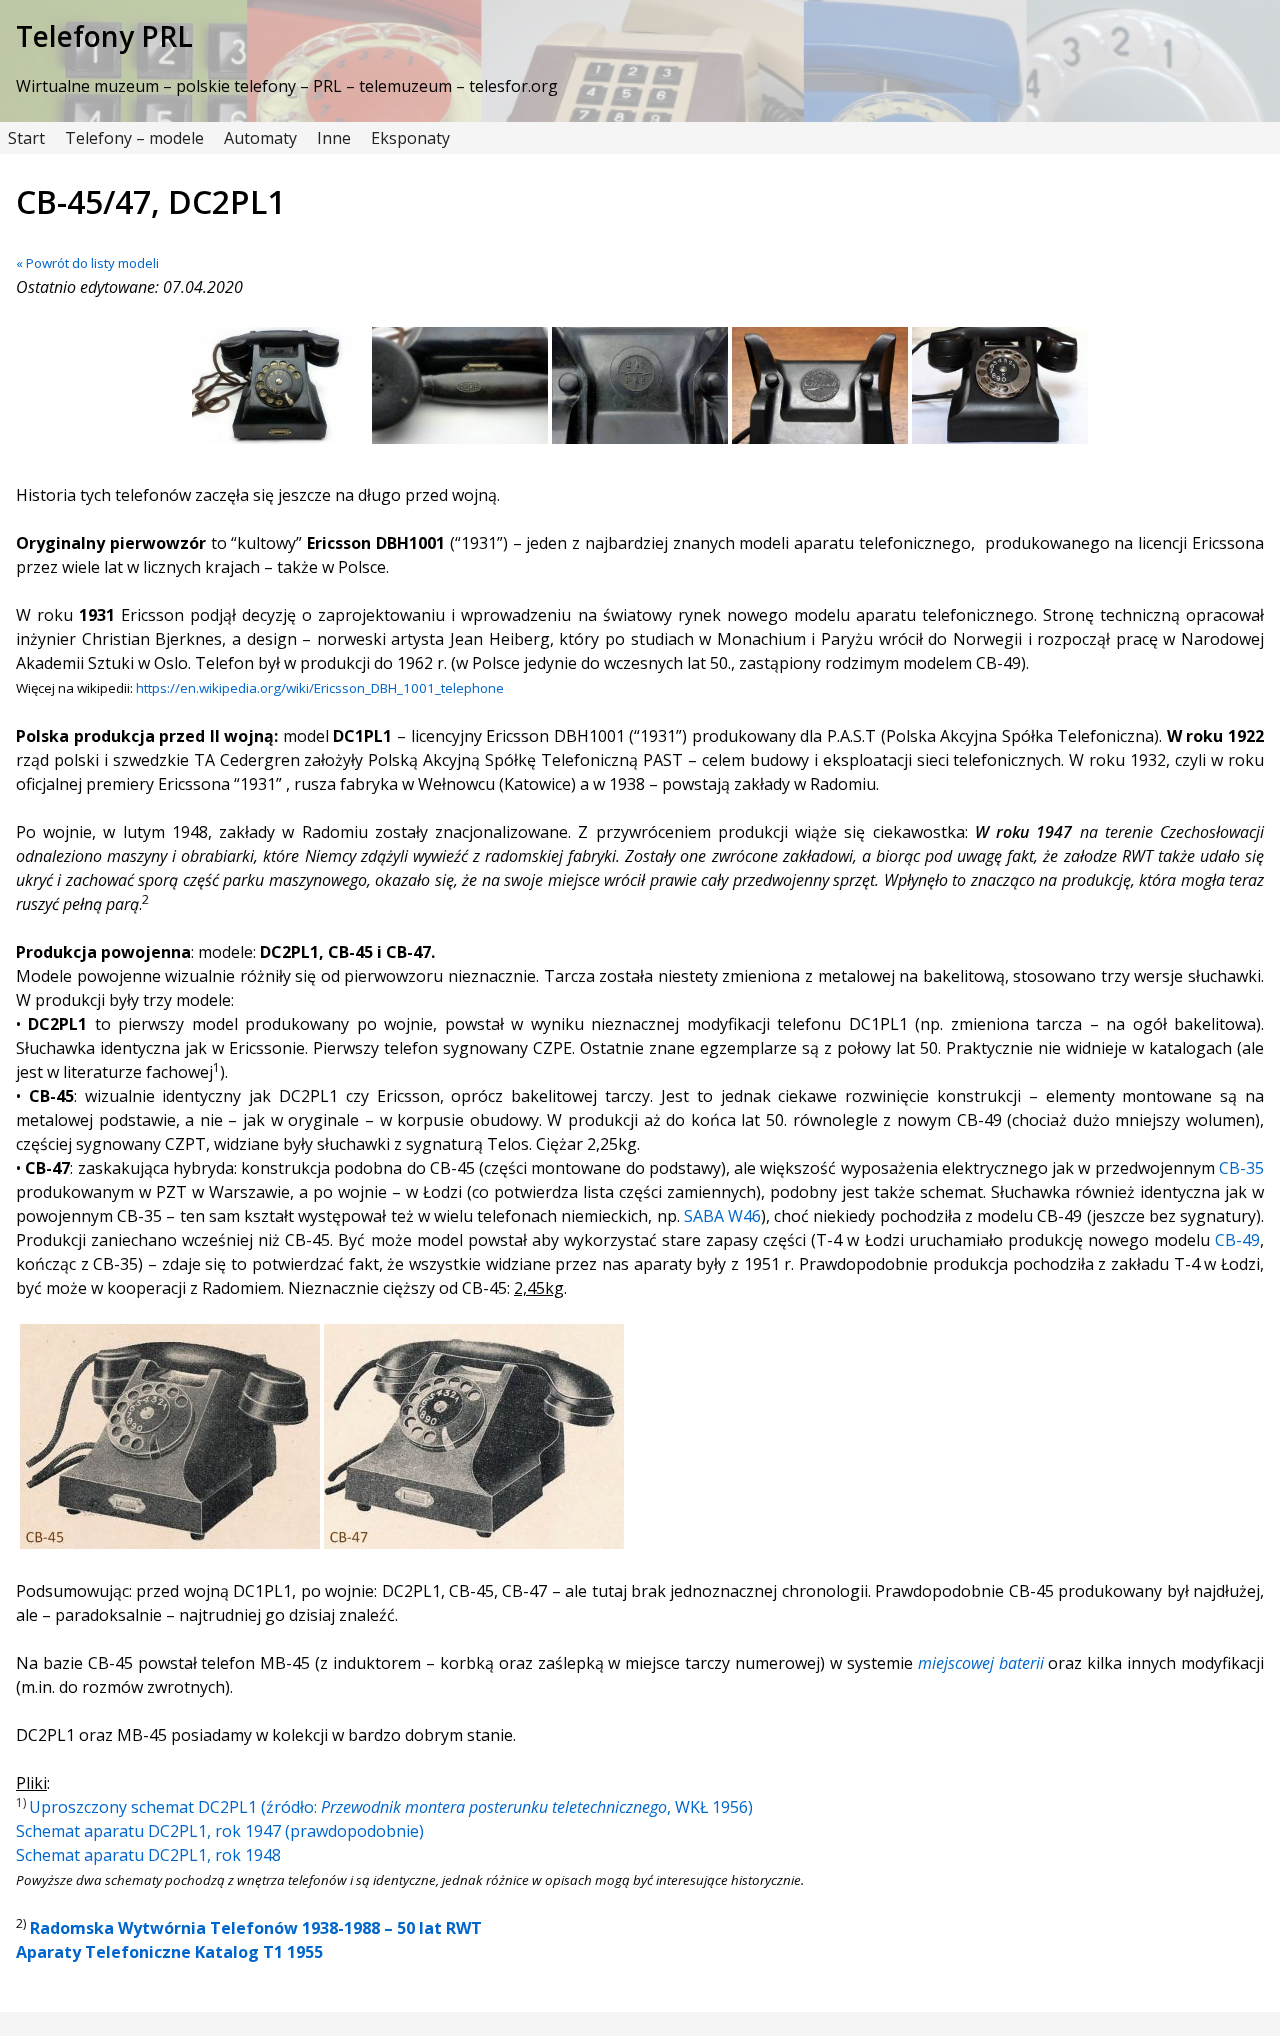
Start (26, 138)
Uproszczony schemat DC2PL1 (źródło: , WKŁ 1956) (391, 1807)
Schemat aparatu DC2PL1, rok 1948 (148, 1855)
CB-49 (1237, 1240)
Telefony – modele (134, 138)
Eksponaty (410, 138)
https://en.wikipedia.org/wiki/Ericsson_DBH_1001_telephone (320, 688)
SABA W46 (722, 1216)
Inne (334, 138)
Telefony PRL (104, 36)
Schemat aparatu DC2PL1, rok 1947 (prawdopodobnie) (220, 1831)
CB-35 (1241, 1168)
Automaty (260, 138)
